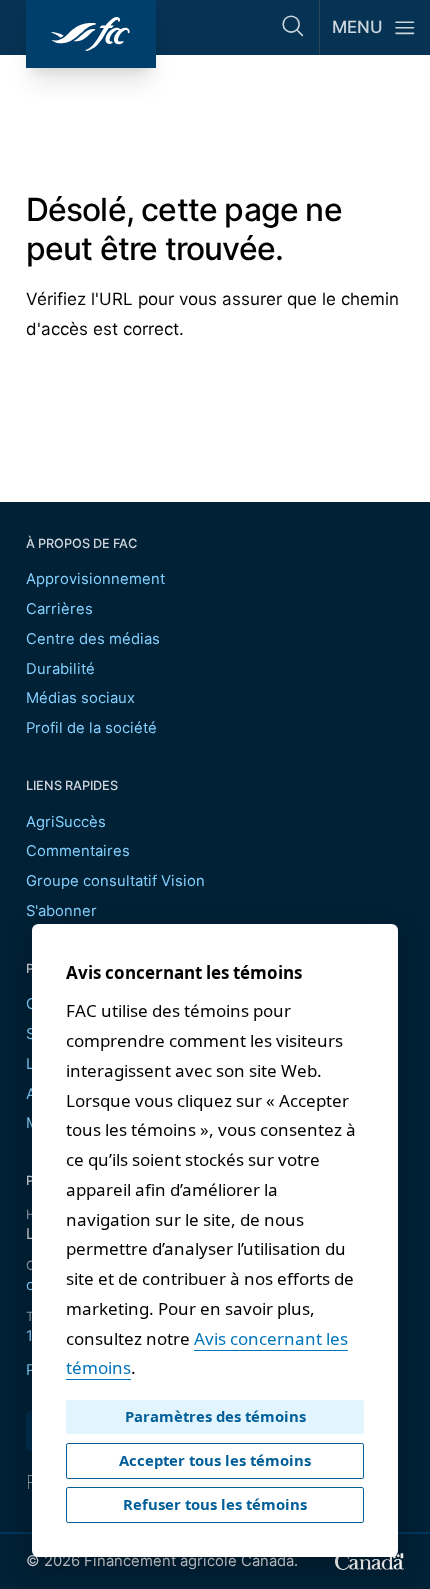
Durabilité (60, 669)
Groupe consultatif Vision (115, 881)
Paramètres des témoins (215, 1416)
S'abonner (61, 911)
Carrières (59, 609)
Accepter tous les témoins (215, 1460)
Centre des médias (93, 639)
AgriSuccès (66, 822)
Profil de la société (91, 728)
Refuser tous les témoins (215, 1504)
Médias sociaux (80, 698)
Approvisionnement (95, 579)
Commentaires (78, 851)
